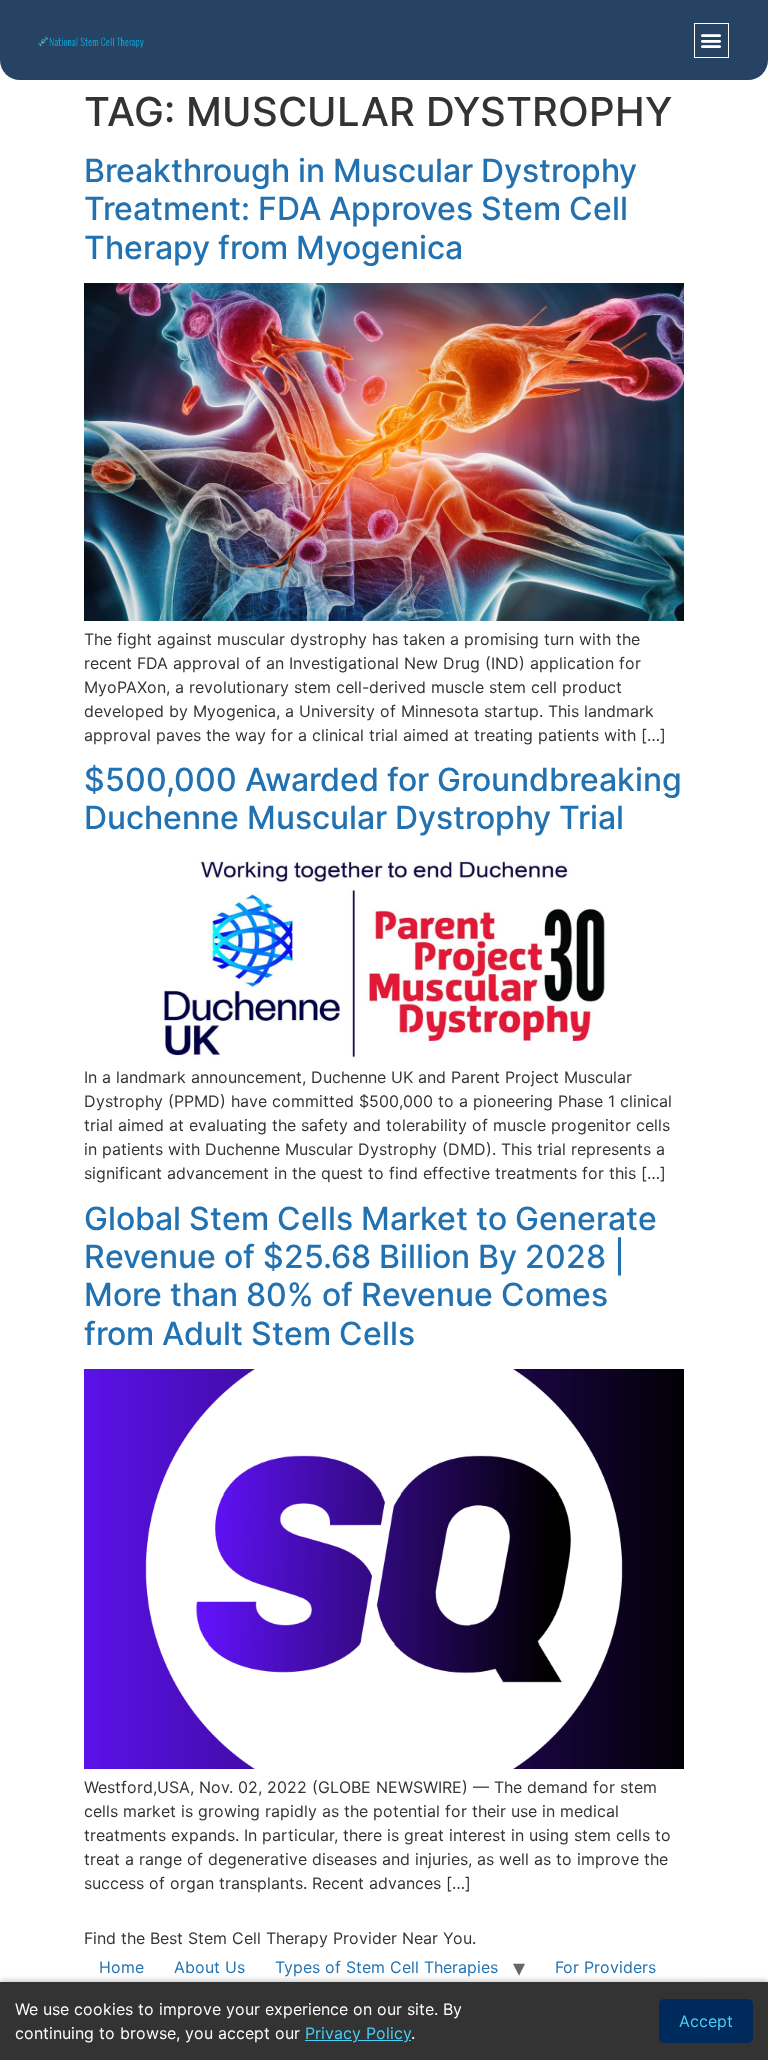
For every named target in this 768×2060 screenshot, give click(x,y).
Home (121, 1967)
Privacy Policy (358, 2033)
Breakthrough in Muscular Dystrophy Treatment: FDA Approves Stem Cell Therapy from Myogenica (360, 209)
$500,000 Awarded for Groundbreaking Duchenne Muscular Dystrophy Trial (383, 798)
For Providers (605, 1967)
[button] (711, 40)
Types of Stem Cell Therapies (386, 1967)
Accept (706, 2021)
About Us (209, 1967)
